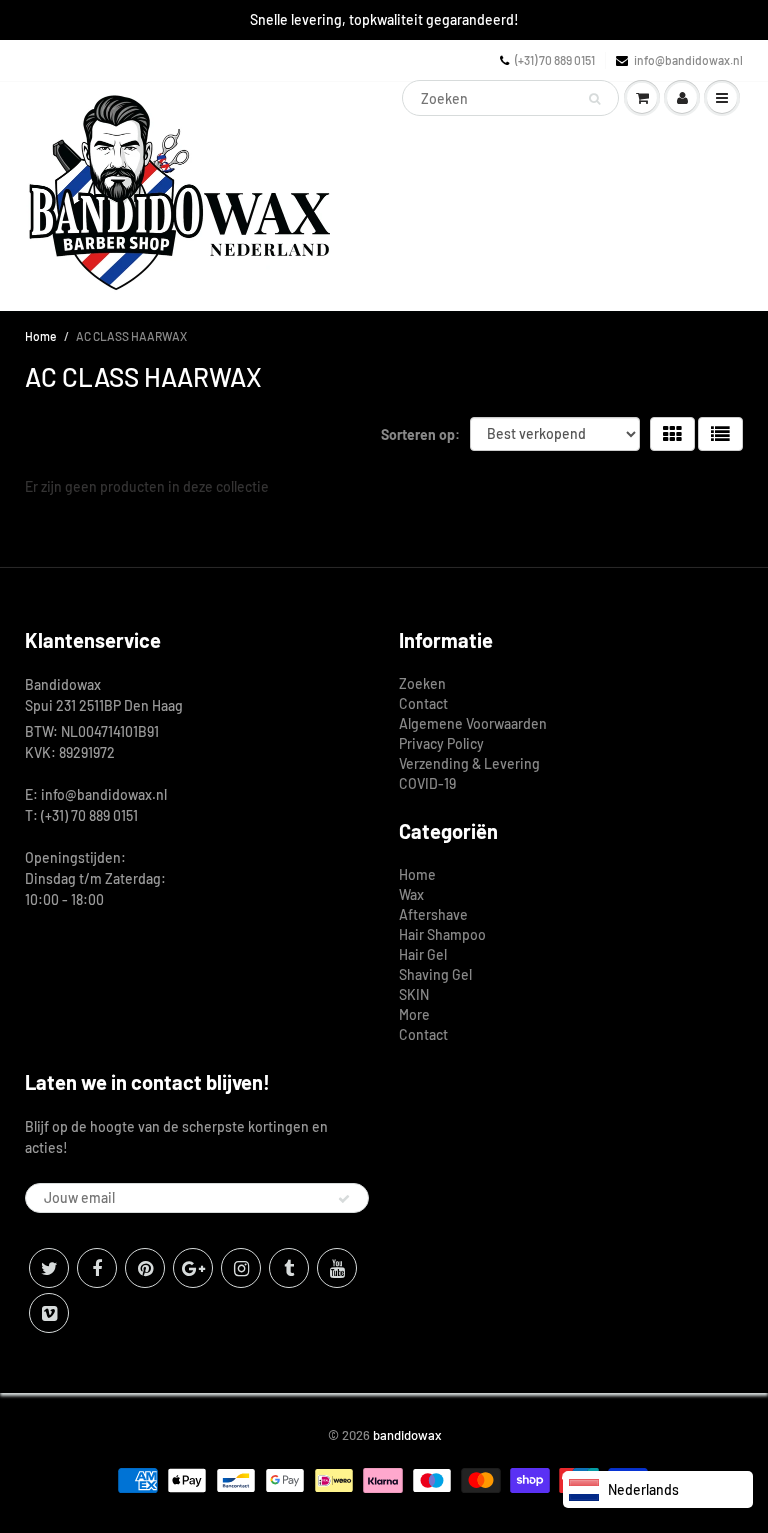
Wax (411, 894)
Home (40, 336)
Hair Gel (423, 954)
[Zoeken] (594, 99)
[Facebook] (97, 1268)
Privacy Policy (441, 743)
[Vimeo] (49, 1313)
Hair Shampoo (442, 934)
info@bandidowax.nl (688, 60)
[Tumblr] (289, 1268)
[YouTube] (337, 1268)
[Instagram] (241, 1268)
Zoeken (422, 683)
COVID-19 (427, 783)
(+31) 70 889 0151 (555, 60)
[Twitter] (49, 1268)
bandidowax (407, 1435)
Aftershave (433, 914)
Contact (423, 703)
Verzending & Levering (469, 763)
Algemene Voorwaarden (473, 723)
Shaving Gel (435, 974)
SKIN (414, 994)
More (414, 1014)
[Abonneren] (344, 1199)
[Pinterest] (145, 1268)
